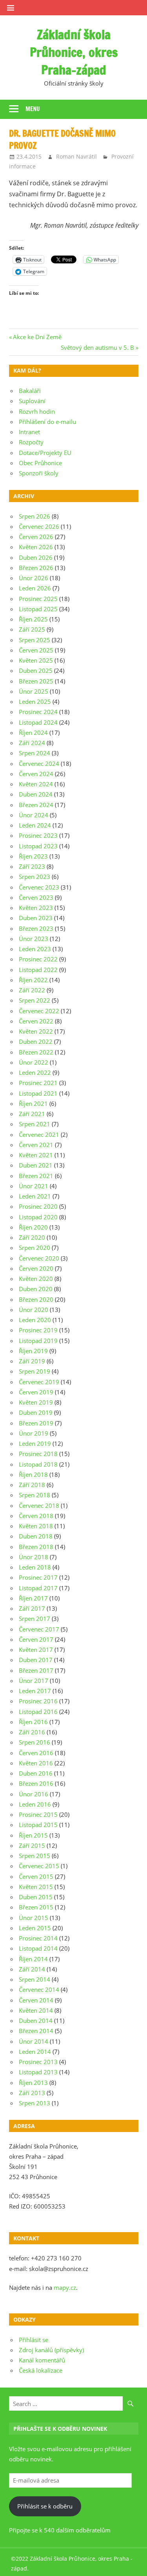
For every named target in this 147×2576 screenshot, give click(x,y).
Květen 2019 (36, 1402)
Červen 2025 (36, 650)
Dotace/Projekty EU (45, 453)
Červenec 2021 (39, 1135)
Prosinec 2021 (38, 1083)
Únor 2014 (34, 2041)
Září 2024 (32, 743)
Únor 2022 (34, 1062)
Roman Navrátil (76, 156)
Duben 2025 (36, 670)
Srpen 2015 (34, 1856)
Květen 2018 (36, 1526)
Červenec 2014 (39, 1990)
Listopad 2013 (38, 2072)
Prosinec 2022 (38, 959)
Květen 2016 (36, 1763)
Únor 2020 (34, 1310)
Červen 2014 (36, 2000)
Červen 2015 (36, 1876)
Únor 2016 (34, 1794)
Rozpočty (31, 442)
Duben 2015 (36, 1897)
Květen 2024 (36, 784)
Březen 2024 (36, 805)
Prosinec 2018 (38, 1454)
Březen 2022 (36, 1052)
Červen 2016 (36, 1753)
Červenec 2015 (39, 1866)
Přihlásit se (34, 2340)
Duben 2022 (36, 1041)
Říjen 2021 (33, 1103)
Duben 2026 (36, 557)
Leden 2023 (35, 949)
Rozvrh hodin (37, 411)
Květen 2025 (36, 660)
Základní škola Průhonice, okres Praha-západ (74, 52)
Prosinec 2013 (38, 2062)
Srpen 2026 (34, 516)
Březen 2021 (36, 1176)
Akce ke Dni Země (37, 337)
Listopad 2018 (38, 1464)
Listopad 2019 (38, 1341)
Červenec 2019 (39, 1382)
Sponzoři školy (39, 473)
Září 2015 (32, 1845)
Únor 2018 (34, 1557)
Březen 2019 (36, 1423)
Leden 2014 (35, 2052)
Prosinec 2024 (38, 712)
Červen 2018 (36, 1516)
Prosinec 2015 (38, 1814)
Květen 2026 (36, 547)
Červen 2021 (36, 1145)
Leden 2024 (35, 825)
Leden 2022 (35, 1072)
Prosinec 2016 (38, 1701)
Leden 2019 (35, 1443)
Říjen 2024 (33, 733)
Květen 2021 (36, 1155)
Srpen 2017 (34, 1619)
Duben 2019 (36, 1412)
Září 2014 (32, 1969)
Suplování (32, 401)
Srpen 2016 (34, 1742)
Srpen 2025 (34, 640)
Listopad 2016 (38, 1712)
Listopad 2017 (38, 1588)
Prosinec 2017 (38, 1577)
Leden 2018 (35, 1567)
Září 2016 (32, 1732)
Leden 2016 (35, 1804)
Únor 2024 (34, 815)
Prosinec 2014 (38, 1938)
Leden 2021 (35, 1196)
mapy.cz (65, 2287)
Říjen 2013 (33, 2083)
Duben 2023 (36, 918)
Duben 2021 (36, 1165)
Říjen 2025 (33, 619)
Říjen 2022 (33, 980)
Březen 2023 (36, 928)
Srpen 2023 (34, 877)
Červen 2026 (36, 537)
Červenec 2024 (39, 764)
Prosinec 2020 (38, 1206)
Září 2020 (32, 1237)
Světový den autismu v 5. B (97, 347)
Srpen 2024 (34, 753)
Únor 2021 (34, 1186)
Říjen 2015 (33, 1835)
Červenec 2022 (39, 1011)
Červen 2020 (36, 1268)
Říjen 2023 (33, 856)
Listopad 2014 (38, 1948)
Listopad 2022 (38, 970)
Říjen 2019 (33, 1351)
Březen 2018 (36, 1547)
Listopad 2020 (38, 1217)
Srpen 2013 (34, 2103)
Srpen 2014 (34, 1979)
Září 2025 (32, 629)
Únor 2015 (34, 1918)
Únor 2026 (34, 578)
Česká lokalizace (41, 2370)
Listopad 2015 (38, 1825)
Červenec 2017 (39, 1629)
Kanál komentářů (42, 2360)
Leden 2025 (35, 702)
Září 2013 (32, 2093)
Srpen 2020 (34, 1248)
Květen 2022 (36, 1031)
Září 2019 (32, 1361)
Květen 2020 (36, 1279)
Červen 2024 (36, 774)
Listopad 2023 (38, 846)
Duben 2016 (36, 1773)
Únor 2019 (34, 1433)
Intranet (29, 432)
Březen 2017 (36, 1670)
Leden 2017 (35, 1691)
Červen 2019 (36, 1392)
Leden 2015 (35, 1928)
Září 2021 (32, 1114)
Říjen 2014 (33, 1959)
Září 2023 (32, 866)
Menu (33, 109)
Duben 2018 (36, 1536)
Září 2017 (32, 1608)
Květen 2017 (36, 1650)
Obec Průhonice (40, 463)
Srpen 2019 (34, 1371)
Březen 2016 (36, 1783)
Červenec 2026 (39, 526)
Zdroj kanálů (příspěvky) (51, 2350)
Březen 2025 (36, 681)
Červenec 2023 (39, 887)
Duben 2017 (36, 1660)
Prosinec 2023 (38, 835)
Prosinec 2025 (38, 599)
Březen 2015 (36, 1907)
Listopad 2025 (38, 609)
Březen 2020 (36, 1299)
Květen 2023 (36, 908)
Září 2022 (32, 990)
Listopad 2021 (38, 1093)
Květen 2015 (36, 1887)
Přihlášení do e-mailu (47, 422)
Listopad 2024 (38, 722)
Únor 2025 (34, 691)
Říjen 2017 (33, 1598)
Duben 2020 (36, 1289)
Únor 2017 (34, 1681)
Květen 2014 (36, 2010)
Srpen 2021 (34, 1124)
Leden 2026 (35, 588)
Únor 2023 (34, 939)
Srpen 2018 (34, 1495)
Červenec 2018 (39, 1505)
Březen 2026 (36, 568)
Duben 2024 (36, 794)
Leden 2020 (35, 1320)
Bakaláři (30, 391)
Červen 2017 (36, 1639)
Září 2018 (32, 1485)
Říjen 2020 (33, 1227)
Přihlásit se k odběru (45, 2506)
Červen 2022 (36, 1021)
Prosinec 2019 (38, 1330)
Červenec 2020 (39, 1258)
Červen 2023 (36, 897)
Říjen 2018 (33, 1474)
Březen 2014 (36, 2031)
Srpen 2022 (34, 1000)
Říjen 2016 (33, 1722)
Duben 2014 (36, 2021)
